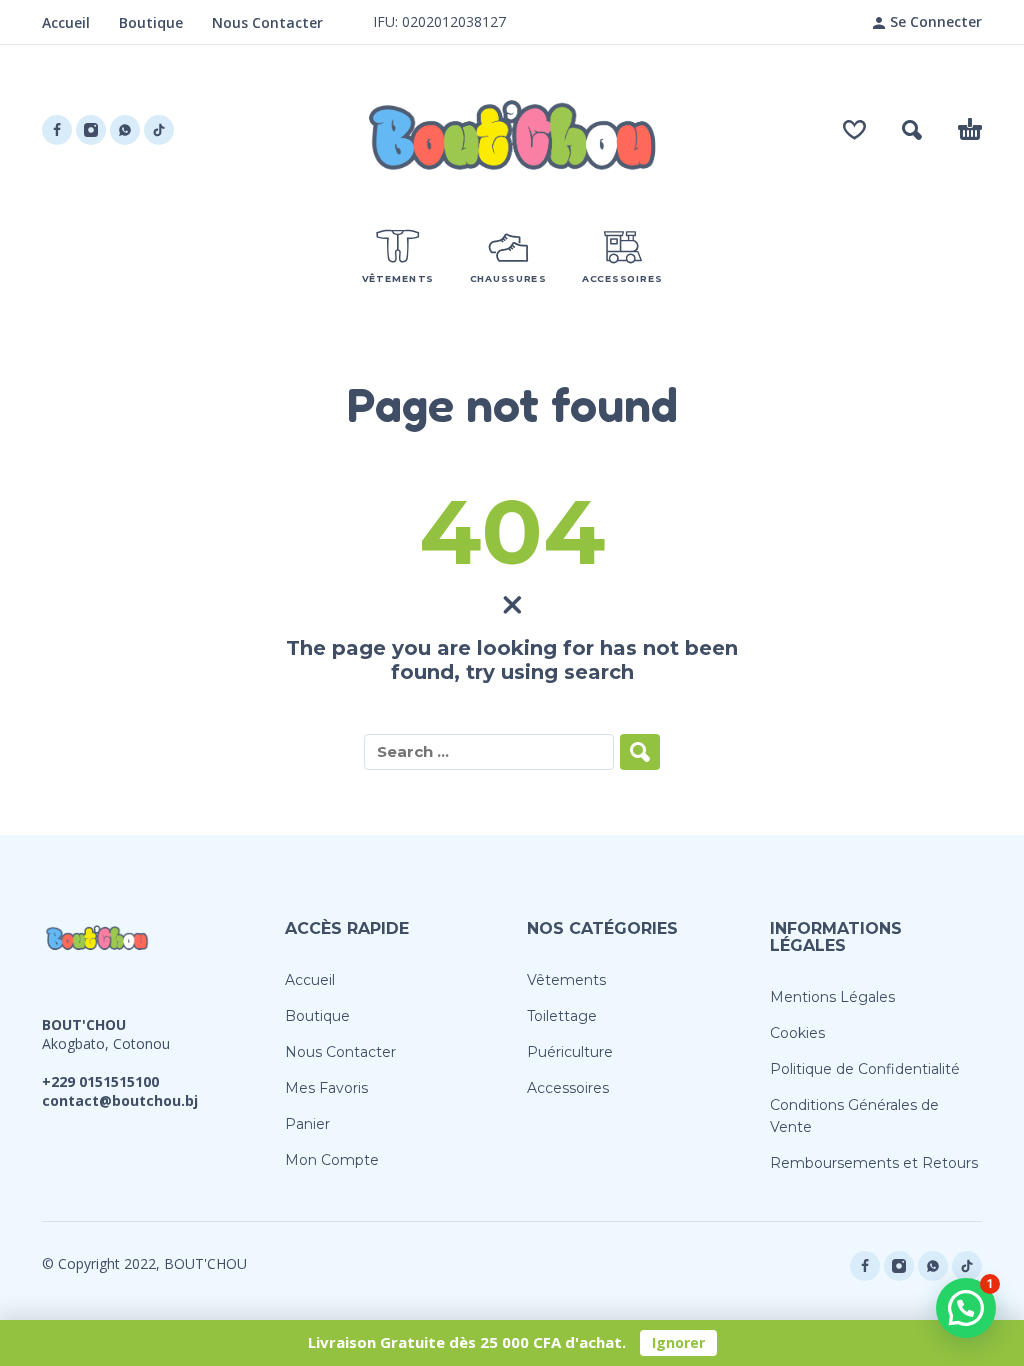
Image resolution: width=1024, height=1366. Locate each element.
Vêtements (566, 980)
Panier (307, 1124)
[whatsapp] (125, 130)
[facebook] (57, 130)
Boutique (151, 22)
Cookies (797, 1033)
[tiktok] (159, 130)
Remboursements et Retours (874, 1163)
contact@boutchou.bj (120, 1100)
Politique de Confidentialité (865, 1069)
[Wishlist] (854, 130)
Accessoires (568, 1088)
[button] (912, 130)
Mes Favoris (326, 1088)
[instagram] (91, 130)
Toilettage (562, 1016)
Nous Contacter (267, 22)
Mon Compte (332, 1160)
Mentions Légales (832, 997)
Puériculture (570, 1052)
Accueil (66, 22)
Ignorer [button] (678, 1342)
